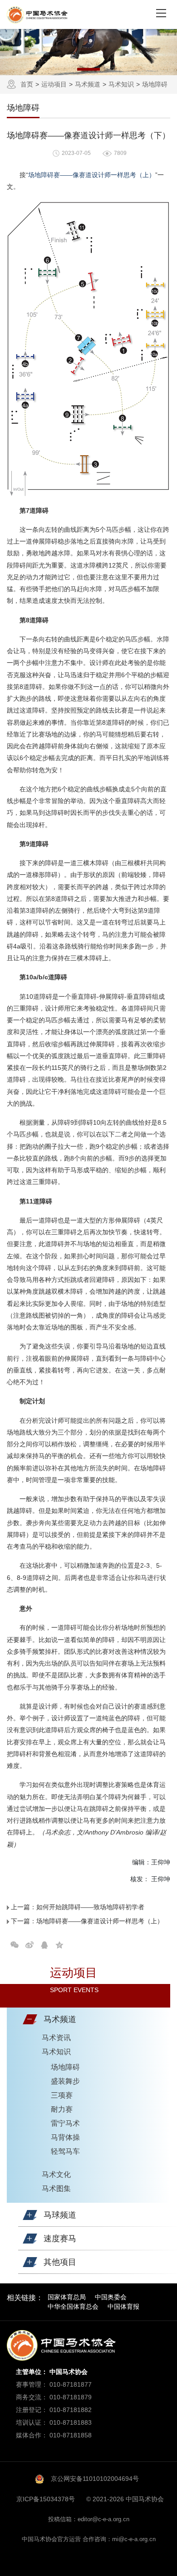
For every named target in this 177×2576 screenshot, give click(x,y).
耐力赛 (62, 2109)
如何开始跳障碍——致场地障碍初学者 (90, 1907)
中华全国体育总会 (73, 2306)
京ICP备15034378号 (46, 2499)
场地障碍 (155, 84)
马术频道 (88, 84)
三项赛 (62, 2095)
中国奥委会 (111, 2297)
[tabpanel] (88, 52)
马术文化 (56, 2174)
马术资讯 (56, 2038)
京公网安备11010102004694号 (95, 2479)
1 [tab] (88, 69)
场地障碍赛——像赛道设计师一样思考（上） (92, 175)
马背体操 (65, 2137)
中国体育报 (123, 2306)
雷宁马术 (65, 2123)
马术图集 (56, 2188)
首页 (27, 84)
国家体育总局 (67, 2297)
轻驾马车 (65, 2151)
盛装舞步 (65, 2081)
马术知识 (121, 84)
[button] (30, 2019)
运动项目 (54, 84)
